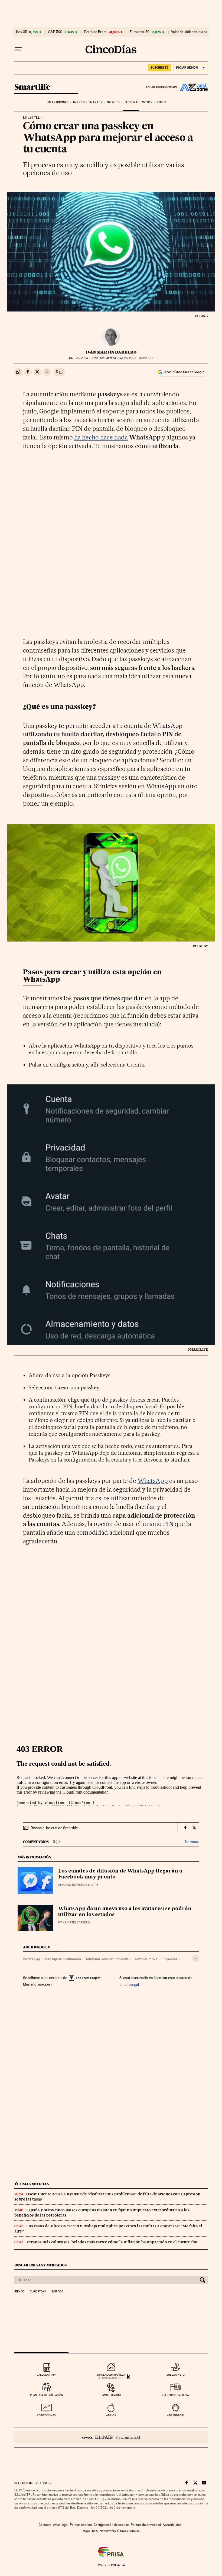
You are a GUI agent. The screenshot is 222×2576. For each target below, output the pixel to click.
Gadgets (113, 102)
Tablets (79, 102)
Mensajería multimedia (63, 1959)
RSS (95, 2531)
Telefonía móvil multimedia (107, 1959)
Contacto (45, 2525)
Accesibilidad (172, 2525)
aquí (135, 1984)
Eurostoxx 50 (140, 32)
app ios (111, 2415)
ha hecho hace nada (101, 437)
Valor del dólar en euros (189, 32)
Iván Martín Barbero (111, 352)
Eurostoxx (38, 2292)
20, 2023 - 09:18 (84, 358)
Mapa (86, 2531)
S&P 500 (55, 32)
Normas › (192, 1842)
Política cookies (81, 2525)
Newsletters (108, 2531)
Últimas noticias (32, 2184)
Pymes (161, 102)
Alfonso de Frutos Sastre (78, 1885)
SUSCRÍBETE (159, 68)
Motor (147, 102)
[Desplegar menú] (18, 49)
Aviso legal (61, 2525)
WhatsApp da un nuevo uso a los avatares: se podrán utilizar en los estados (125, 1912)
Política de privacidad (146, 2525)
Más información (37, 1984)
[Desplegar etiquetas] (196, 1958)
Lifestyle (131, 102)
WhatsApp (153, 1481)
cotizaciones (46, 2415)
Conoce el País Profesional (111, 2437)
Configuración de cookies (111, 2525)
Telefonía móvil (145, 1959)
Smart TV (96, 102)
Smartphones (58, 102)
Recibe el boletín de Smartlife (54, 1828)
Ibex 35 (21, 32)
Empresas (169, 1959)
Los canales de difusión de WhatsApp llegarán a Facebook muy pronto (120, 1874)
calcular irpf (46, 2375)
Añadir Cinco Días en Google (184, 372)
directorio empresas (176, 2395)
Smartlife (32, 87)
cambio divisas (111, 2395)
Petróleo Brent (95, 32)
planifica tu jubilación (47, 2395)
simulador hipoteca (111, 2375)
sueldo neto (176, 2375)
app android (176, 2415)
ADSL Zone (192, 87)
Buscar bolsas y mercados (40, 2265)
